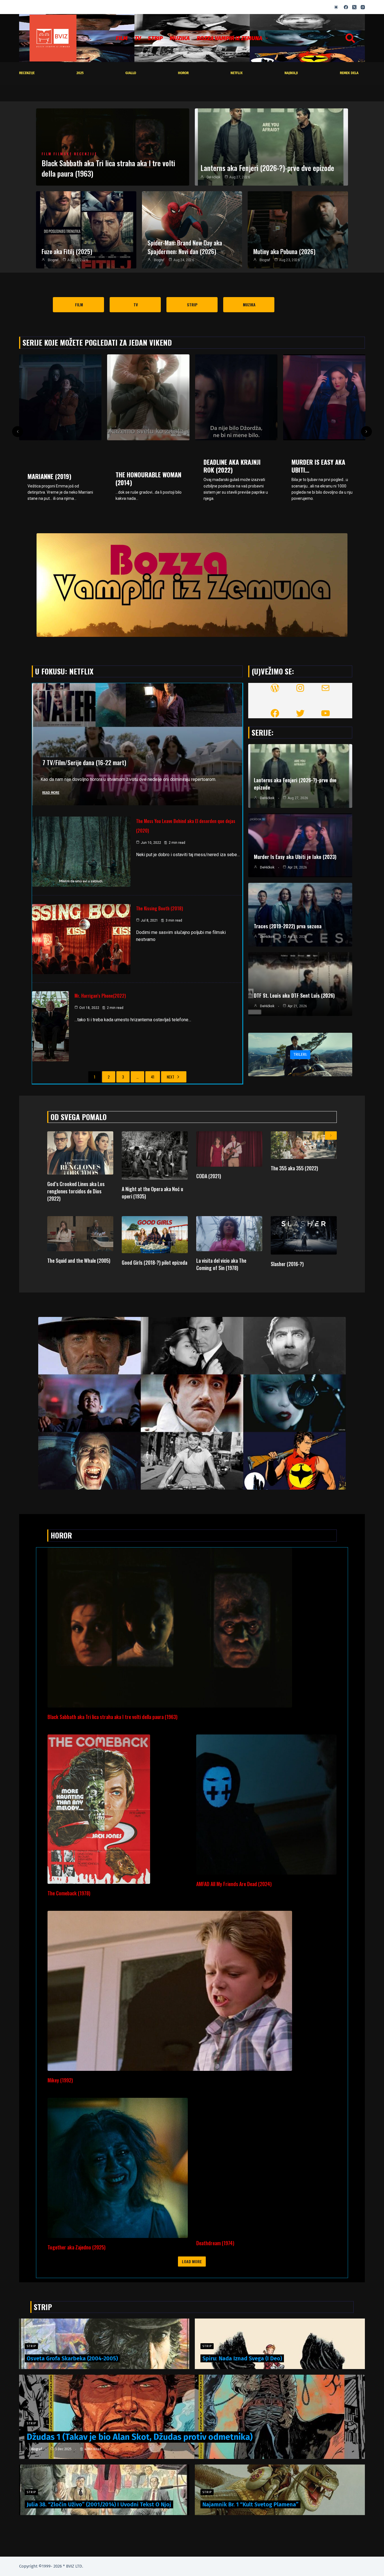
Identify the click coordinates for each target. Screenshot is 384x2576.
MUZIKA (180, 38)
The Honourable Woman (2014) (60, 478)
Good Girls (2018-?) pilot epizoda (154, 1262)
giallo (131, 73)
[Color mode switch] (336, 7)
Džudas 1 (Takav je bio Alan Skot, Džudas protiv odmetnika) (140, 2437)
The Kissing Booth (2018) (160, 908)
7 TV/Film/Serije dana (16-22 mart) (84, 762)
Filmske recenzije (75, 154)
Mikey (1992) (60, 2080)
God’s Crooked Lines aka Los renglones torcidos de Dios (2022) (76, 1191)
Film (122, 38)
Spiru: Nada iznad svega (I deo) (242, 2358)
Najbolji (291, 73)
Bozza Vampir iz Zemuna (230, 38)
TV (138, 38)
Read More (51, 793)
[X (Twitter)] (354, 7)
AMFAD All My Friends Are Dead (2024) (234, 1884)
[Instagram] (363, 7)
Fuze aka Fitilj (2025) (67, 251)
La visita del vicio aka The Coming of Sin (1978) (221, 1264)
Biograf (53, 260)
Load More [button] (192, 2261)
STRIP (155, 38)
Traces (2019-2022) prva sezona (288, 926)
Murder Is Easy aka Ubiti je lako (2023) (295, 857)
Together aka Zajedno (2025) (76, 2247)
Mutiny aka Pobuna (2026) (284, 251)
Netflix (237, 73)
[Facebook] (346, 7)
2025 (80, 73)
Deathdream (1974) (215, 2243)
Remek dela (349, 73)
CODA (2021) (209, 1176)
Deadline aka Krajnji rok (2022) (144, 466)
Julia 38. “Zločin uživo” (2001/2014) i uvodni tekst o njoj (99, 2504)
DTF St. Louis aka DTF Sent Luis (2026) (294, 995)
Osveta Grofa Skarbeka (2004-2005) (72, 2358)
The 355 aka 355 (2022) (294, 1168)
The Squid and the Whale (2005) (79, 1260)
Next (170, 1077)
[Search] (350, 38)
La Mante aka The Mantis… (315, 460)
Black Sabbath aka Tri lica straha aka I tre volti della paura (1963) (108, 168)
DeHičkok (214, 177)
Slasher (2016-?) (287, 1264)
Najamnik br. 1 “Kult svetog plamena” (250, 2504)
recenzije (27, 73)
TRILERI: (300, 1055)
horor (183, 73)
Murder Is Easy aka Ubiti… (230, 466)
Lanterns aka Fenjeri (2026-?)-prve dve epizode (267, 168)
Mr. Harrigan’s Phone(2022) (100, 996)
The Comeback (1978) (69, 1893)
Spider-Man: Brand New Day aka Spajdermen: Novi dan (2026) (185, 247)
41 (153, 1077)
